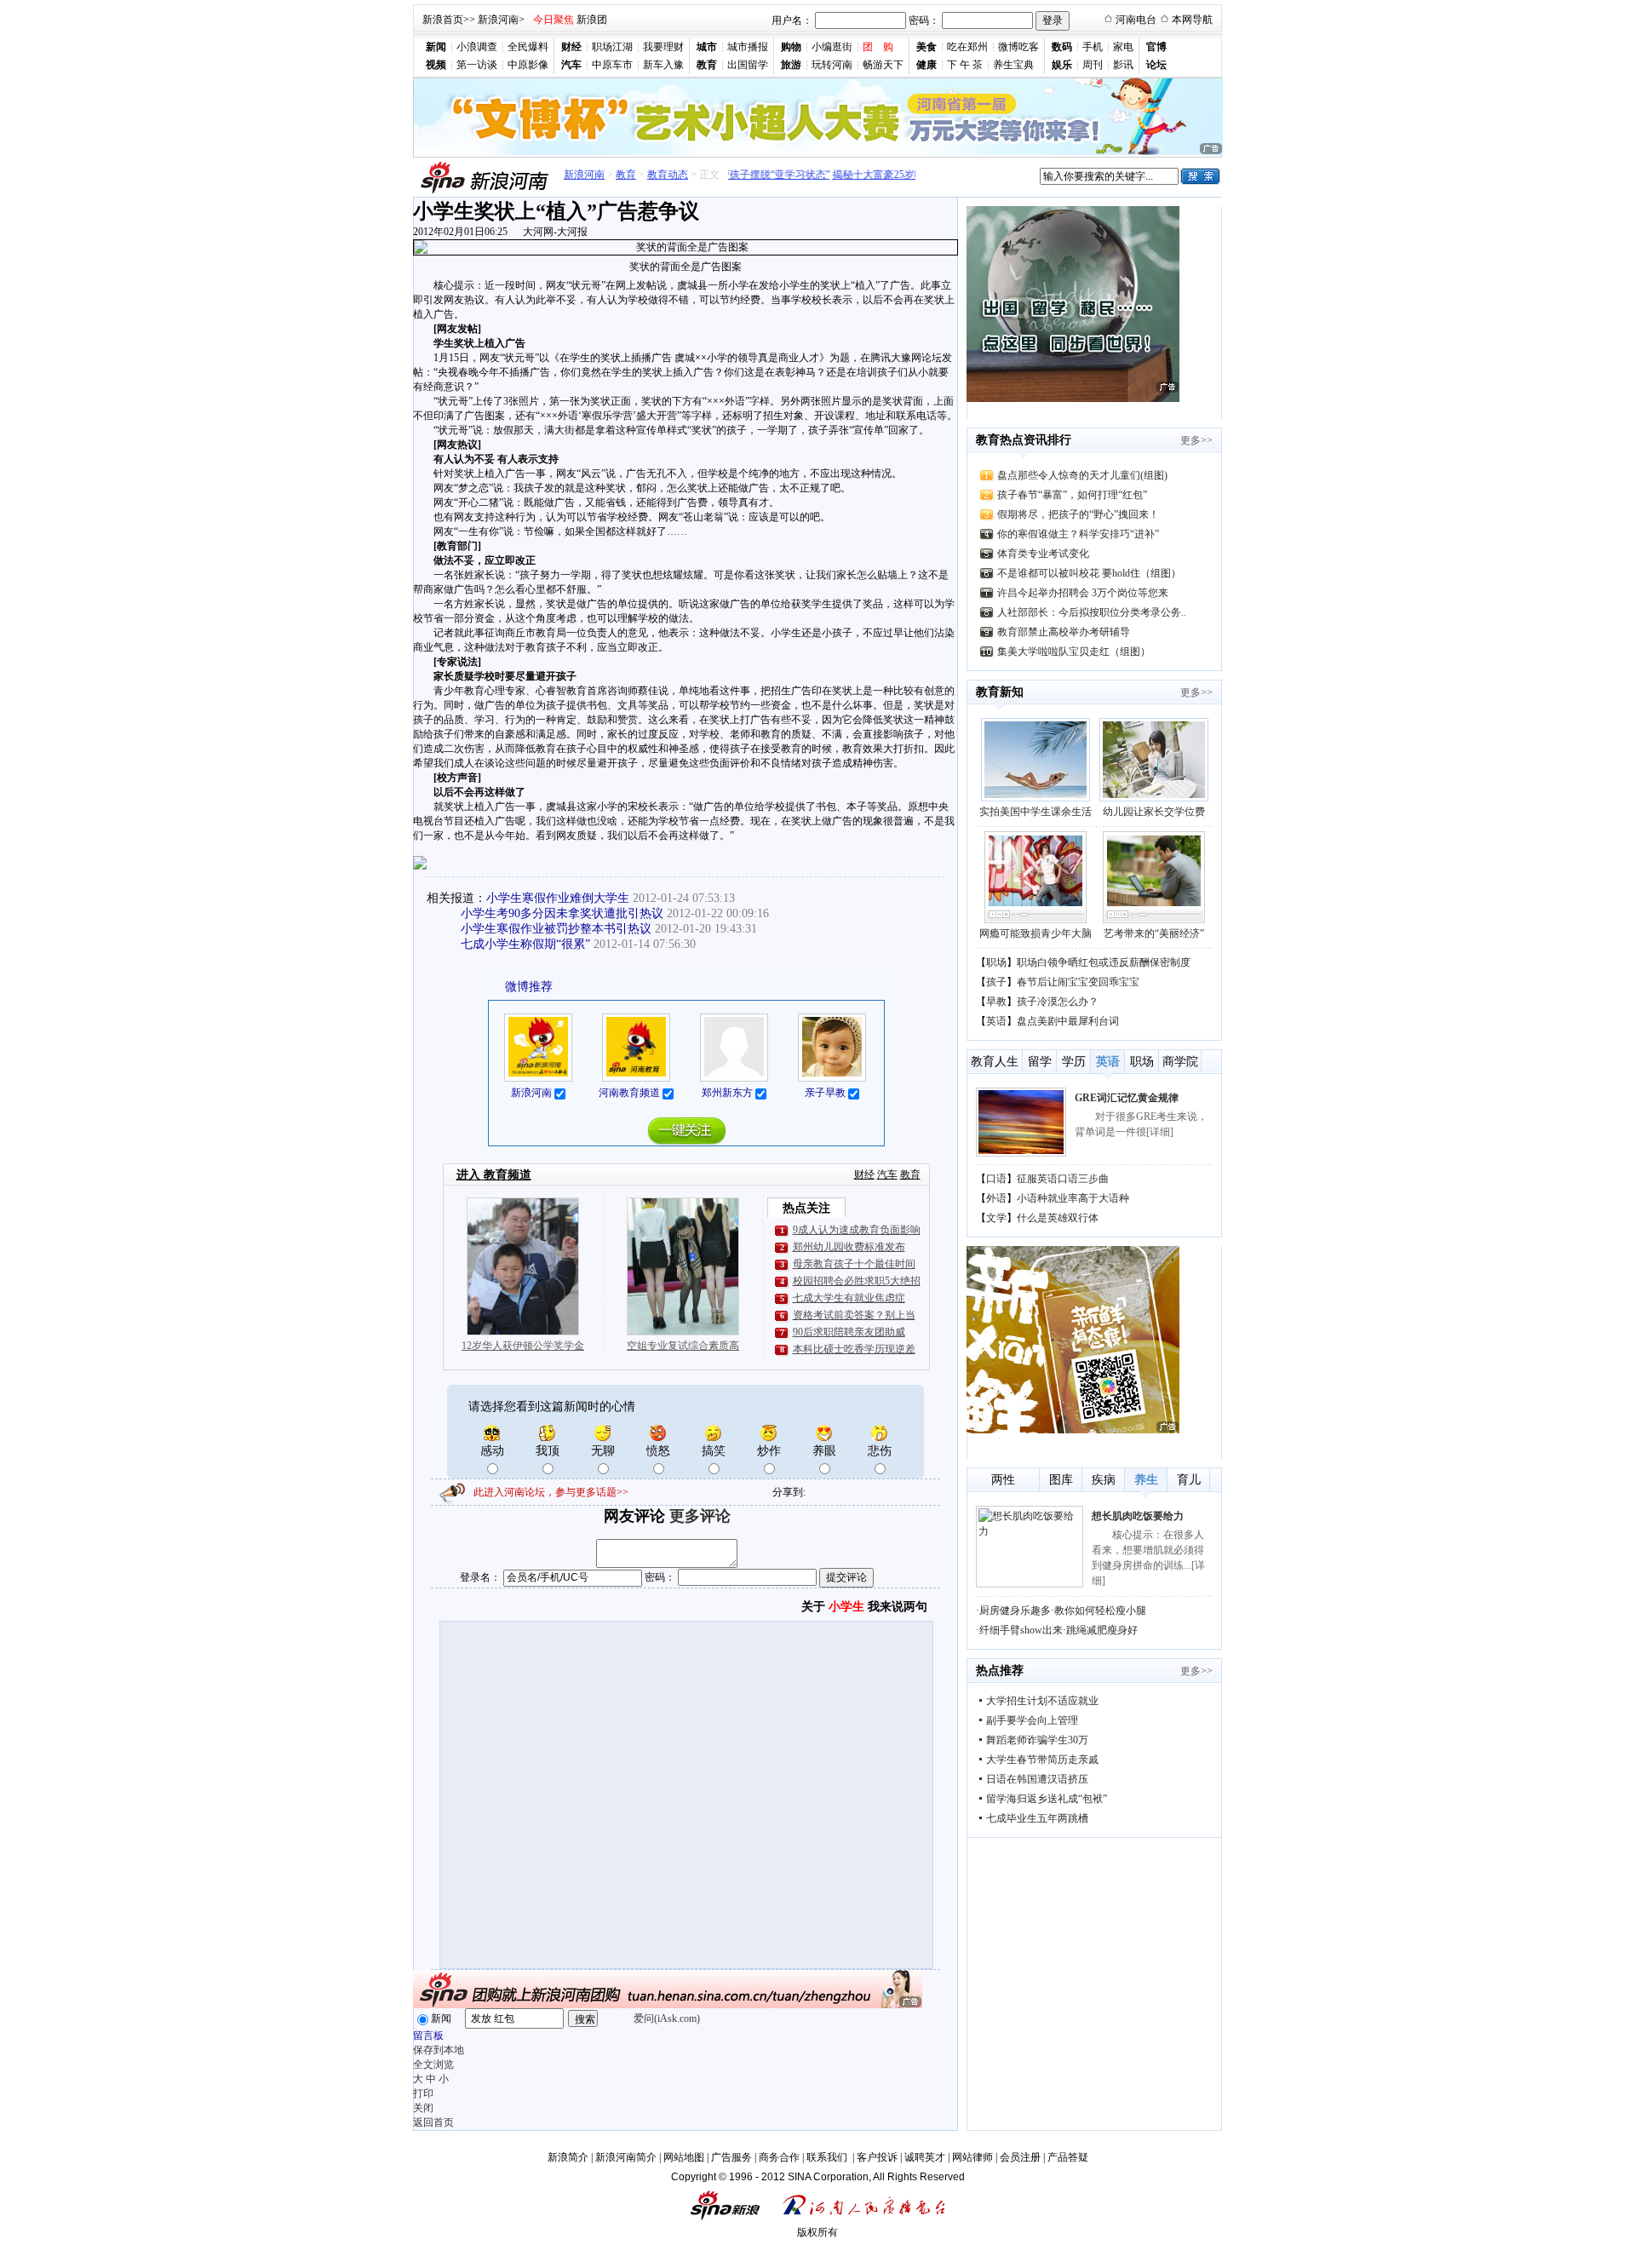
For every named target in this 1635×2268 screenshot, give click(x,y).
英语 (996, 1021)
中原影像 (528, 65)
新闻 (441, 2018)
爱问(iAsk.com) (667, 2018)
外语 (996, 1198)
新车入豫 (663, 65)
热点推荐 (1000, 1671)
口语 (996, 1179)
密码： (924, 20)
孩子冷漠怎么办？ (1058, 1002)
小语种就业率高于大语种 (1073, 1198)
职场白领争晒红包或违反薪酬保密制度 (1104, 962)
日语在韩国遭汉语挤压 (1037, 1779)
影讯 (1123, 65)
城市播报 (748, 47)
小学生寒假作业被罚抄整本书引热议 (556, 929)
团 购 (878, 47)
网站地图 (684, 2157)
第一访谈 (477, 65)
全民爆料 (528, 47)
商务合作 (779, 2157)
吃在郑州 (967, 47)
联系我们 (828, 2157)
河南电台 (1136, 20)
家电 (1123, 47)
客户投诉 (877, 2157)
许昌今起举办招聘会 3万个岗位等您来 (1083, 593)
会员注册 (1020, 2157)
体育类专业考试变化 (1043, 554)
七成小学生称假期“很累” (525, 944)
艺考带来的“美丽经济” (1154, 933)
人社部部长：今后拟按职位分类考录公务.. (1092, 612)
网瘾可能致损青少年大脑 (1035, 933)
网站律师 (972, 2157)
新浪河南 (498, 20)
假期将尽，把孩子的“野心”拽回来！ (1078, 514)
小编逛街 (832, 47)
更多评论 (700, 1516)
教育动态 (668, 175)
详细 (1160, 1132)
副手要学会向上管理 (1032, 1720)
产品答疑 (1068, 2157)
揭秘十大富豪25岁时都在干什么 (882, 175)
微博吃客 (1018, 47)
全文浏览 (433, 2064)
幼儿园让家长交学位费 (1154, 812)
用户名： (792, 20)
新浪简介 (568, 2157)
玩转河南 (832, 65)
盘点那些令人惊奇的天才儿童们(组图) (1082, 475)
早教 (996, 1002)
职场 (996, 962)
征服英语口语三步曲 (1063, 1179)
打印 (423, 2093)
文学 (996, 1218)
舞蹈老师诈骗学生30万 (1037, 1740)
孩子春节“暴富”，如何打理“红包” (1072, 495)
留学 (1040, 1062)
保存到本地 (439, 2050)
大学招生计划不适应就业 (1042, 1701)
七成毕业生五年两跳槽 (1037, 1818)
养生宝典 (1013, 65)
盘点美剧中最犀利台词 (1068, 1021)
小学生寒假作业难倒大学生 (558, 898)
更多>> (1196, 440)
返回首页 (433, 2122)
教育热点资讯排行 (1024, 440)
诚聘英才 (925, 2157)
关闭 (423, 2108)
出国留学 (748, 65)
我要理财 (663, 47)
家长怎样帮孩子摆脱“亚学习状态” (732, 175)
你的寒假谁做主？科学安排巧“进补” (1078, 534)
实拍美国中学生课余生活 (1035, 812)
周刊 (1093, 65)
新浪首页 (443, 20)
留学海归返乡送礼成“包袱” (1047, 1799)
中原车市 (612, 65)
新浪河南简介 (626, 2157)
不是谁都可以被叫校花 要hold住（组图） (1089, 573)
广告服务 (731, 2157)
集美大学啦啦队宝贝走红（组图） (1074, 652)
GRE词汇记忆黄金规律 (1127, 1098)
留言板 (428, 2035)
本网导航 (1192, 20)
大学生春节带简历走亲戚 (1042, 1760)
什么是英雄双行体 (1058, 1218)
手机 (1093, 47)
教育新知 (1000, 692)
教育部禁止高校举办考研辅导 (1064, 632)
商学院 (1180, 1062)
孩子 (996, 982)
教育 (626, 175)
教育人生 (995, 1062)
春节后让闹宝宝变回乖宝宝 (1078, 982)
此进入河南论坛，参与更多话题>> (551, 1492)
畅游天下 (883, 65)
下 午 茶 (965, 65)
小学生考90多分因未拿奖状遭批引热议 (562, 913)
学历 (1074, 1062)
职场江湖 (612, 47)
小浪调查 (477, 47)
